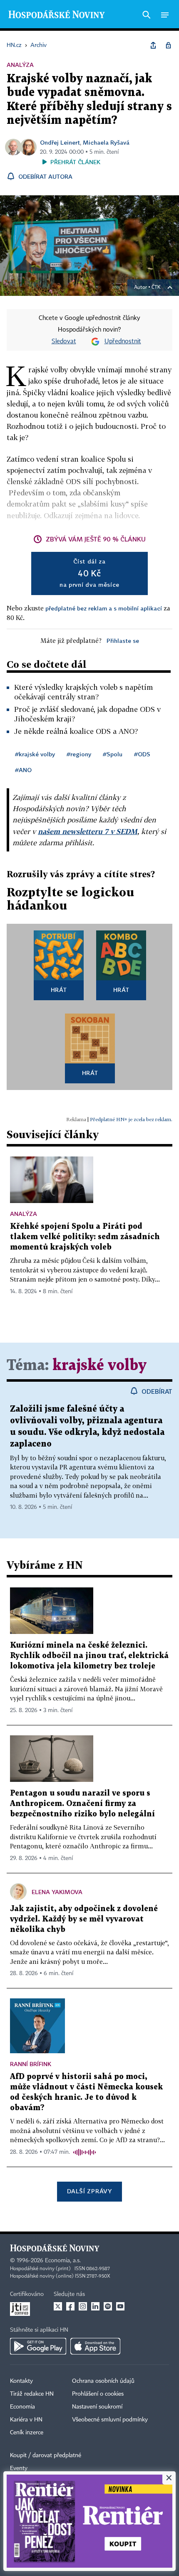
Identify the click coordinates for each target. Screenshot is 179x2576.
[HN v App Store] (95, 2346)
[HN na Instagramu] (83, 2306)
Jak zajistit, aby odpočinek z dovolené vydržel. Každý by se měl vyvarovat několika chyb (84, 1919)
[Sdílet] (153, 45)
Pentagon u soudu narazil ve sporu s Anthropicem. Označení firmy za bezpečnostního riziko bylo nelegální (82, 1804)
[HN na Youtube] (120, 2306)
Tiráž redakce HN (32, 2394)
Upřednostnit (123, 342)
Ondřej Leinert (60, 142)
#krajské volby (35, 754)
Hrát (59, 990)
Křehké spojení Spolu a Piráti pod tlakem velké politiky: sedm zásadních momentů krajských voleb (85, 1237)
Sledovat (64, 342)
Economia (22, 2407)
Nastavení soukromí (97, 2407)
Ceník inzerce (27, 2433)
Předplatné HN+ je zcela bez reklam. (131, 1119)
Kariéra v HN (26, 2420)
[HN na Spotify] (108, 2306)
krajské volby (99, 1366)
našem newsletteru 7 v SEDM (88, 831)
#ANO (23, 770)
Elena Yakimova (57, 1892)
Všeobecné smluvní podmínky (110, 2420)
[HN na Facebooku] (70, 2306)
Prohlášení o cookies (98, 2394)
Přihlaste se (123, 641)
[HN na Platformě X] (58, 2306)
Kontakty (21, 2381)
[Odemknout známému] (168, 45)
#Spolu (113, 754)
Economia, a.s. (63, 2261)
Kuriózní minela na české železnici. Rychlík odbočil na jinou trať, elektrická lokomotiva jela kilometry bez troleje (89, 1656)
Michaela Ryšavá (106, 142)
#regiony (79, 754)
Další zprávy (89, 2191)
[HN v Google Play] (38, 2346)
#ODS (142, 754)
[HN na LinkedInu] (95, 2306)
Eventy (19, 2468)
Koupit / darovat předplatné (46, 2455)
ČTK (156, 288)
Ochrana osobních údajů (103, 2381)
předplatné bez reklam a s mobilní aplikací (104, 608)
